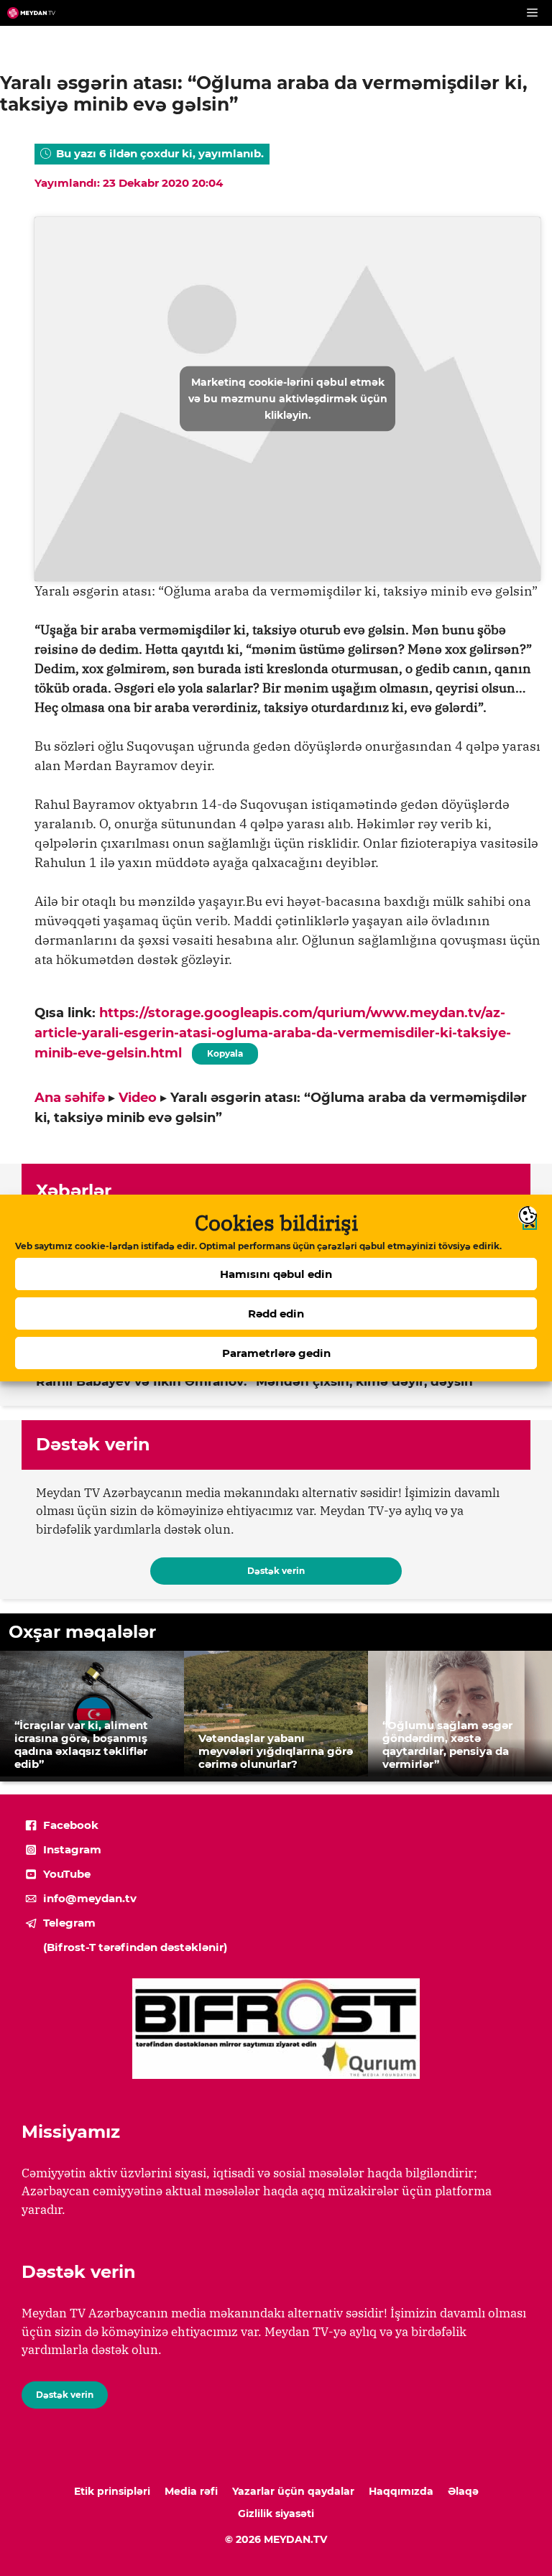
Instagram (72, 1849)
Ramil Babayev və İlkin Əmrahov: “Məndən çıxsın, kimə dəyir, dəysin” (257, 1381)
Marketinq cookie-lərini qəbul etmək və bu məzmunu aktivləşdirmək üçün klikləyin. (288, 399)
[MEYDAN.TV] (31, 13)
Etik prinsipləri (112, 2491)
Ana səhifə (70, 1098)
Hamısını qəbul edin (276, 1274)
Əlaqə (463, 2491)
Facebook (71, 1825)
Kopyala (224, 1051)
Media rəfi (191, 2491)
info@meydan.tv (90, 1898)
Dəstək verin (276, 1571)
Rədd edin (276, 1314)
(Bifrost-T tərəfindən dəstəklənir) (135, 1947)
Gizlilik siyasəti (276, 2514)
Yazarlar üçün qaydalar (293, 2491)
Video (138, 1098)
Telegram (69, 1923)
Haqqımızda (401, 2491)
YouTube (67, 1874)
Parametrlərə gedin (276, 1353)
